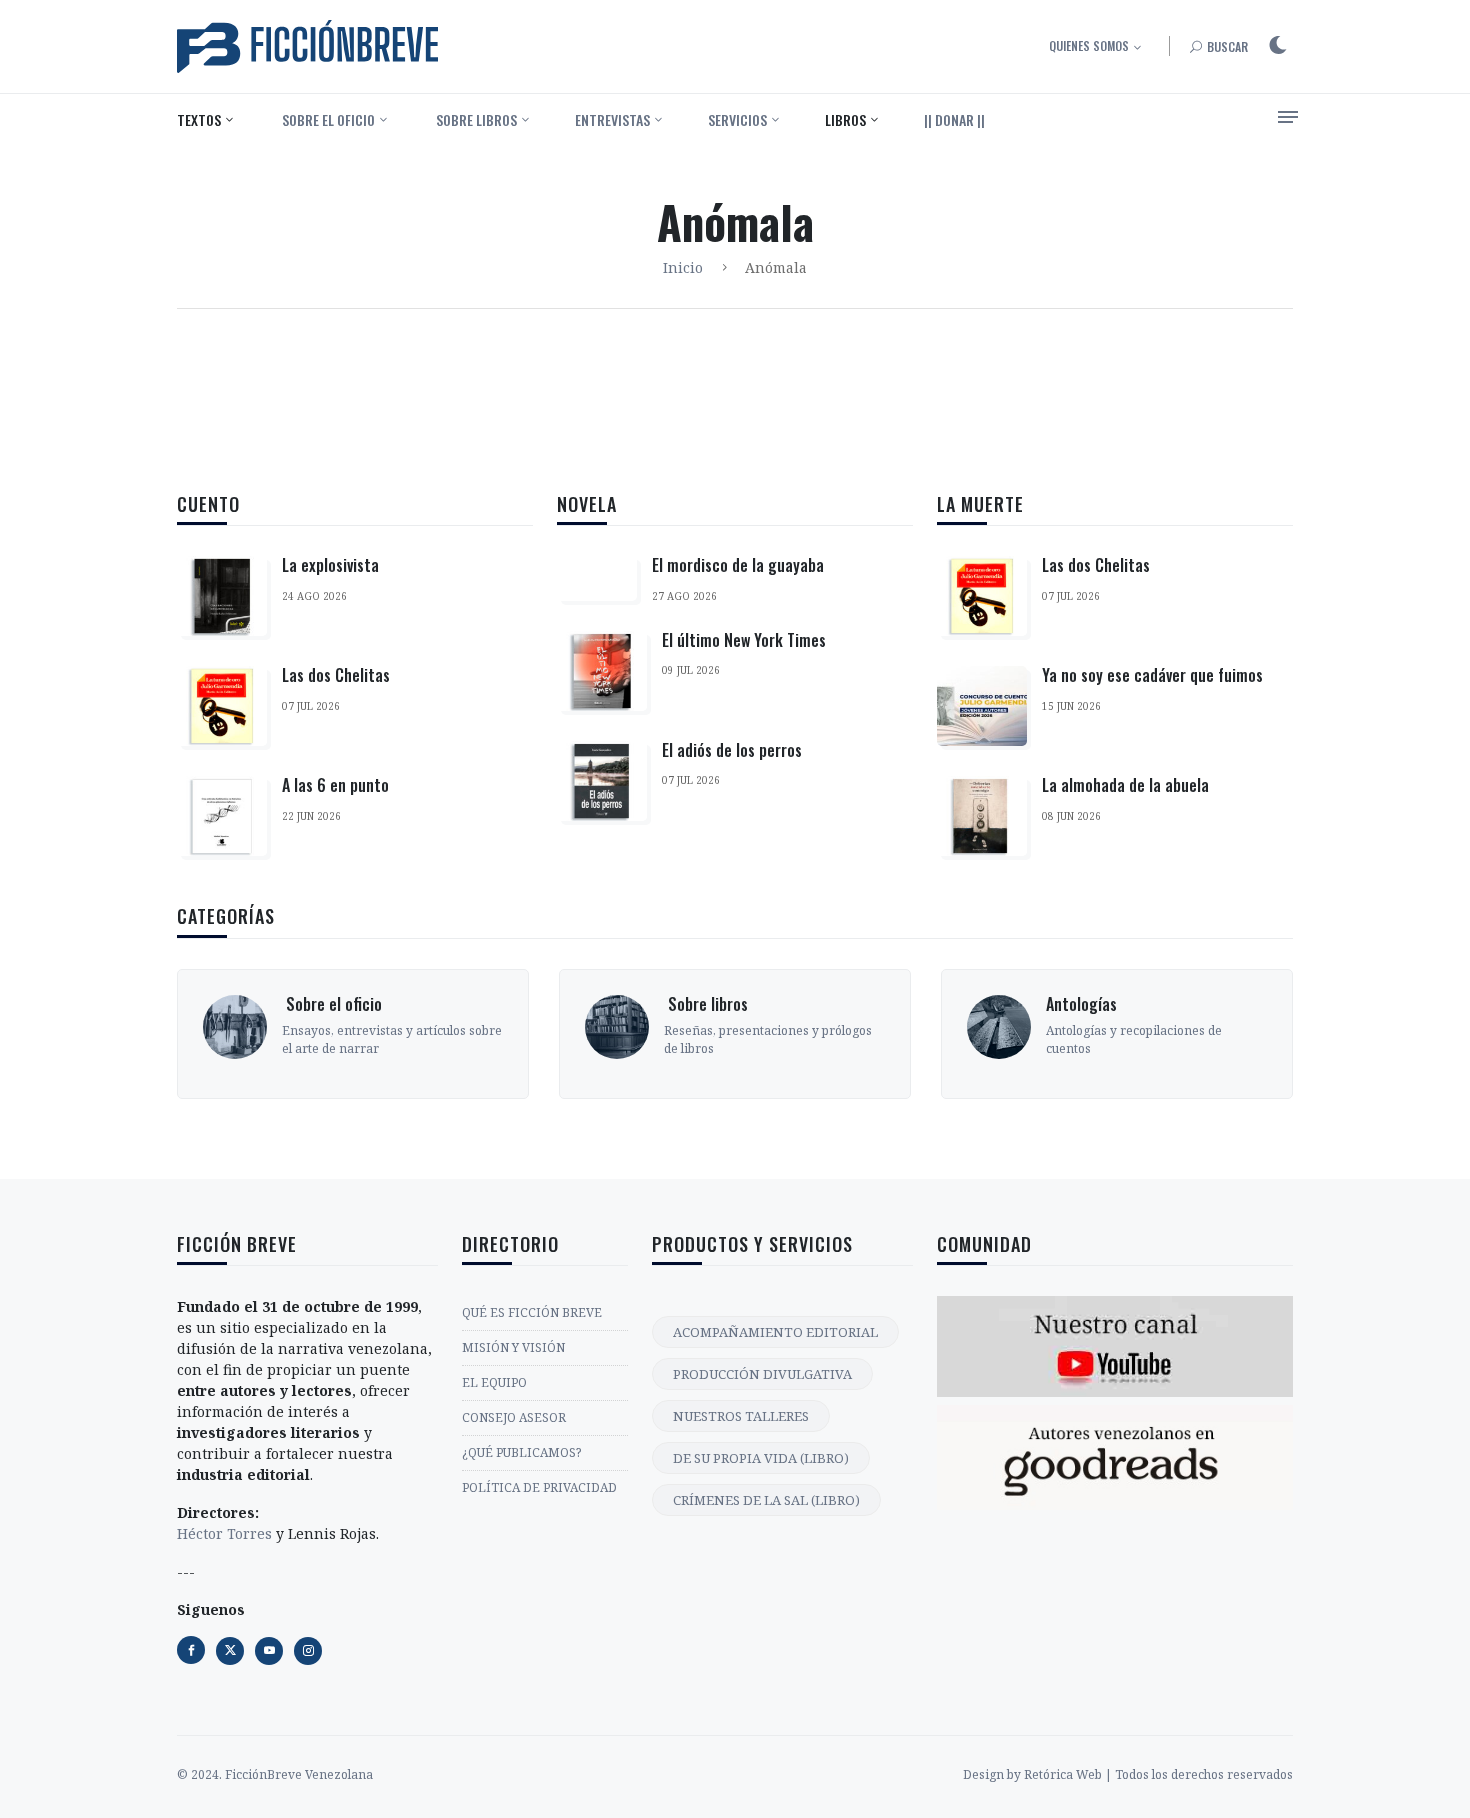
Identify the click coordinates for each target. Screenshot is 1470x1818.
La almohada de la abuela (1125, 785)
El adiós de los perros (732, 750)
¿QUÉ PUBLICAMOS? (521, 1452)
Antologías (1074, 1004)
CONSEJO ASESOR (514, 1417)
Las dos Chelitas (336, 675)
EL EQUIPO (494, 1382)
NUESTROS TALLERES (741, 1416)
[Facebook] (191, 1650)
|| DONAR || (954, 119)
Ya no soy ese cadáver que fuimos (1152, 675)
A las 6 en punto (335, 785)
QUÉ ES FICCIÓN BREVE (532, 1312)
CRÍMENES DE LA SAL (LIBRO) (766, 1500)
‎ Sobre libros (475, 119)
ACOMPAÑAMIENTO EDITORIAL (775, 1332)
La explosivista (330, 565)
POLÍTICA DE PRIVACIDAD (539, 1487)
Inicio (683, 267)
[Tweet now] (230, 1651)
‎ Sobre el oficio (327, 119)
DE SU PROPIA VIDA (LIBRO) (761, 1458)
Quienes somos (1089, 45)
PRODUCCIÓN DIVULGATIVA (762, 1374)
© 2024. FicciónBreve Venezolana (275, 1774)
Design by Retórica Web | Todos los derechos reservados (1128, 1774)
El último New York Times (744, 640)
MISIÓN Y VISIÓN (513, 1347)
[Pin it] (269, 1651)
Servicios (737, 119)
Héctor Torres (224, 1533)
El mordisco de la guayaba (738, 565)
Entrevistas (612, 119)
